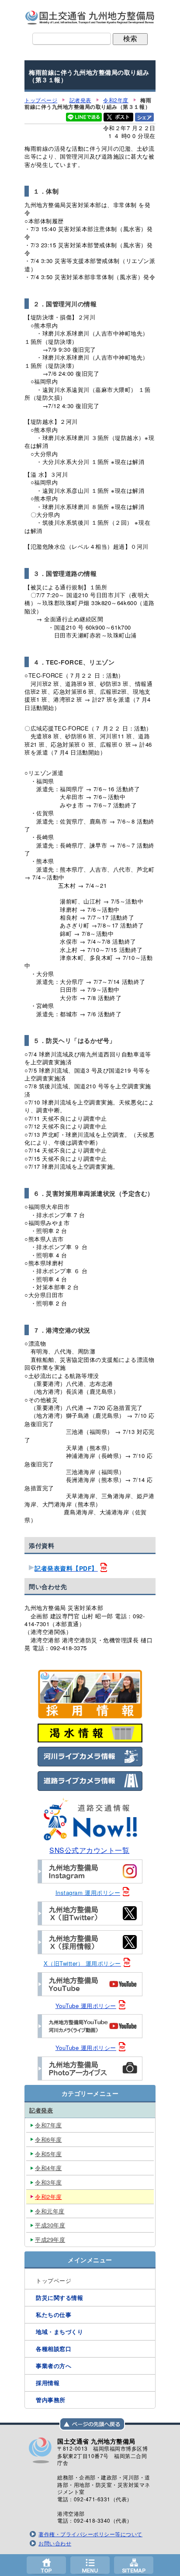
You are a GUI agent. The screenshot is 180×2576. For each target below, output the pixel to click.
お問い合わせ (55, 2543)
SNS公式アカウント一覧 (89, 1850)
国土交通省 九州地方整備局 (90, 17)
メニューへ (90, 2565)
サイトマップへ (134, 2565)
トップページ (46, 2565)
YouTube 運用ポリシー (86, 2006)
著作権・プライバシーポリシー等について (90, 2534)
